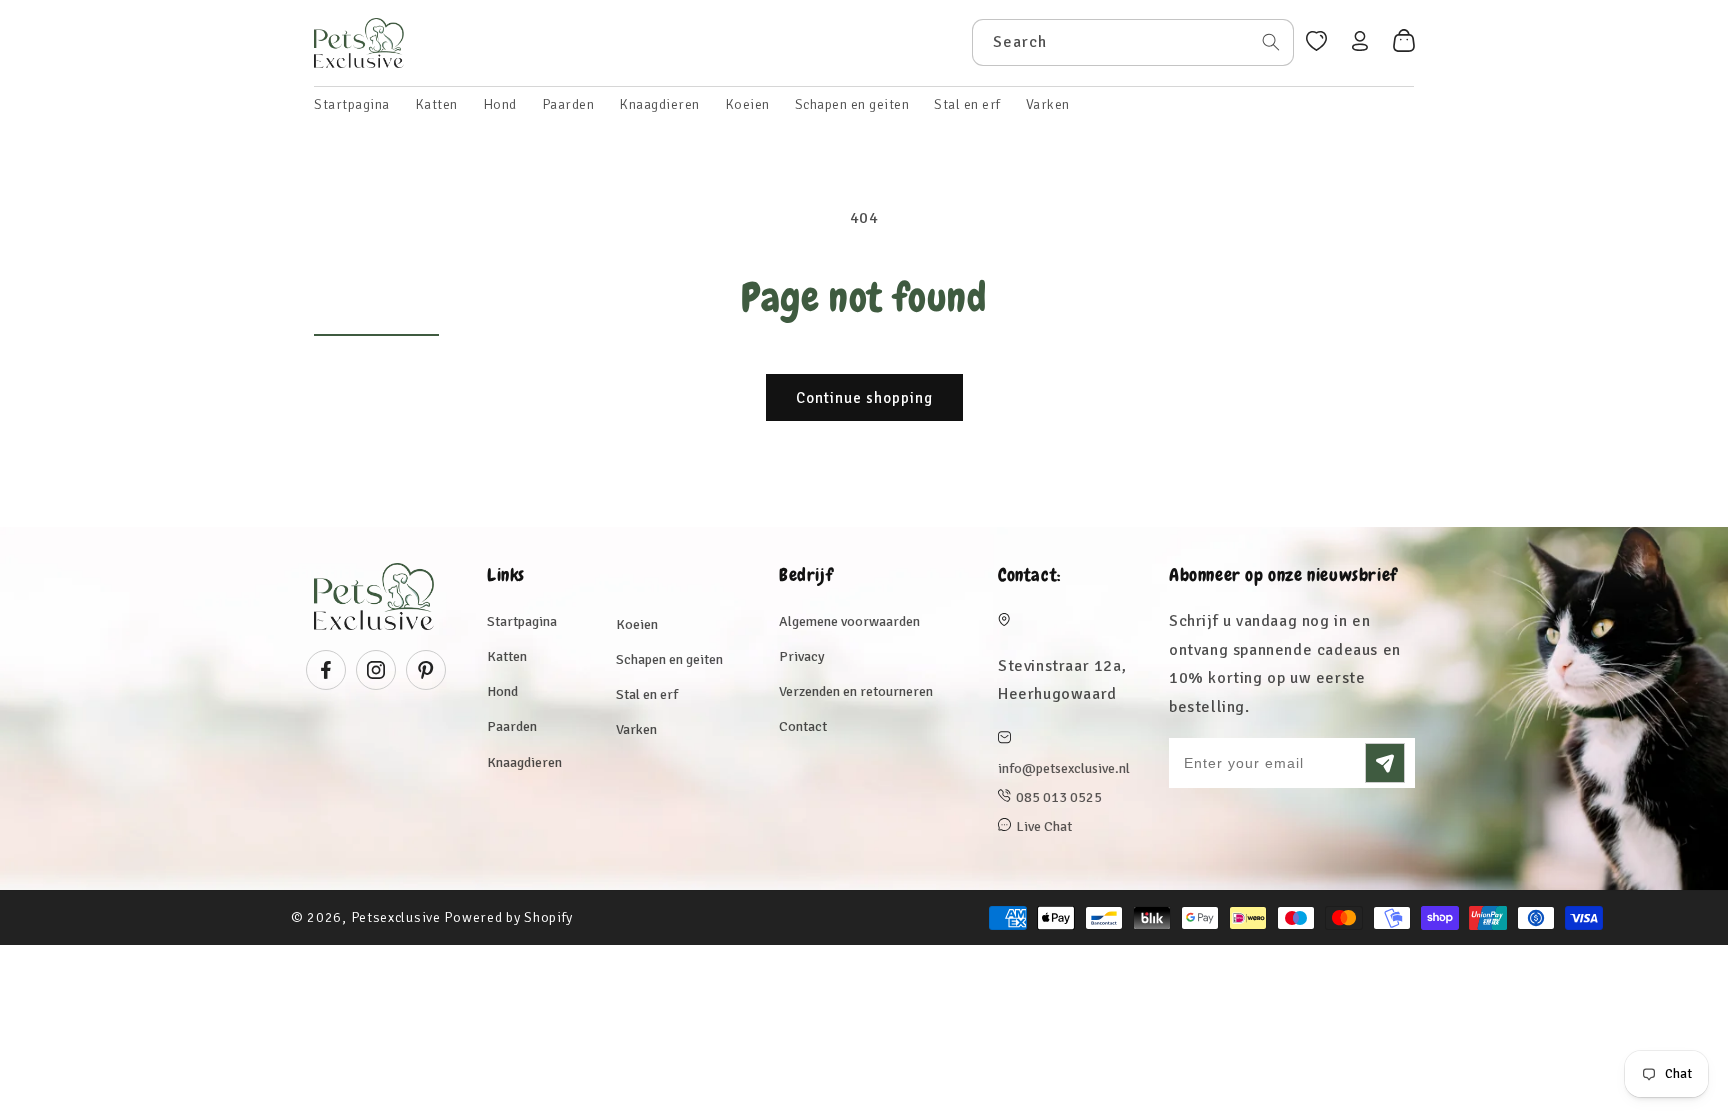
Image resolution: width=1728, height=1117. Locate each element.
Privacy (802, 656)
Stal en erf (647, 694)
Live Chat (1044, 826)
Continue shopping (864, 398)
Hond (502, 691)
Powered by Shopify (508, 917)
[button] (436, 105)
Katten (507, 656)
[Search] (1271, 42)
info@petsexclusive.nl (1064, 768)
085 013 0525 (1059, 797)
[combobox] (1133, 42)
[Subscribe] (1385, 763)
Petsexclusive (396, 917)
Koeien (637, 624)
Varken (636, 729)
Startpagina (522, 621)
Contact (803, 726)
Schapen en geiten (669, 659)
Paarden (512, 726)
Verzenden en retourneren (856, 691)
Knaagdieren (524, 762)
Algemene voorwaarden (849, 621)
